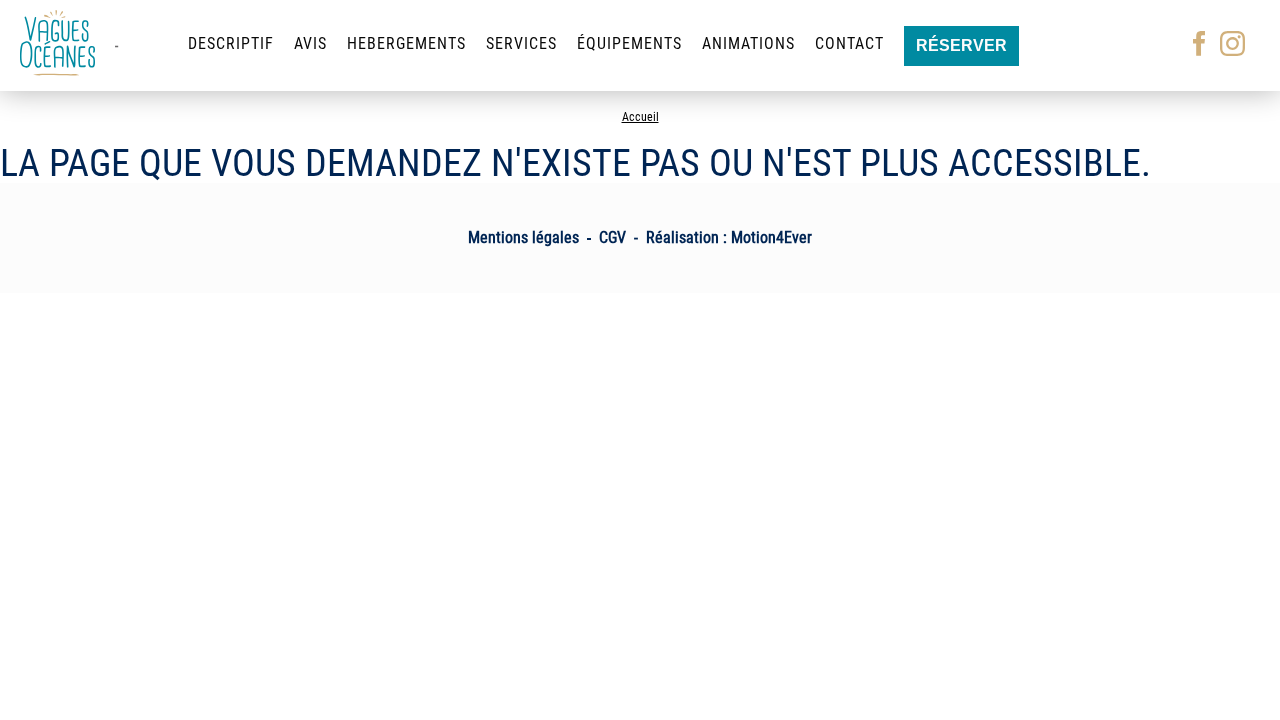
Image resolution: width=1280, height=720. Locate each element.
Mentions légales (523, 237)
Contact (849, 43)
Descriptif (231, 43)
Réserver (961, 45)
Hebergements (406, 43)
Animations (748, 43)
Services (521, 43)
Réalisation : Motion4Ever (729, 237)
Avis (310, 43)
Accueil (640, 117)
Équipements (629, 43)
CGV (612, 237)
